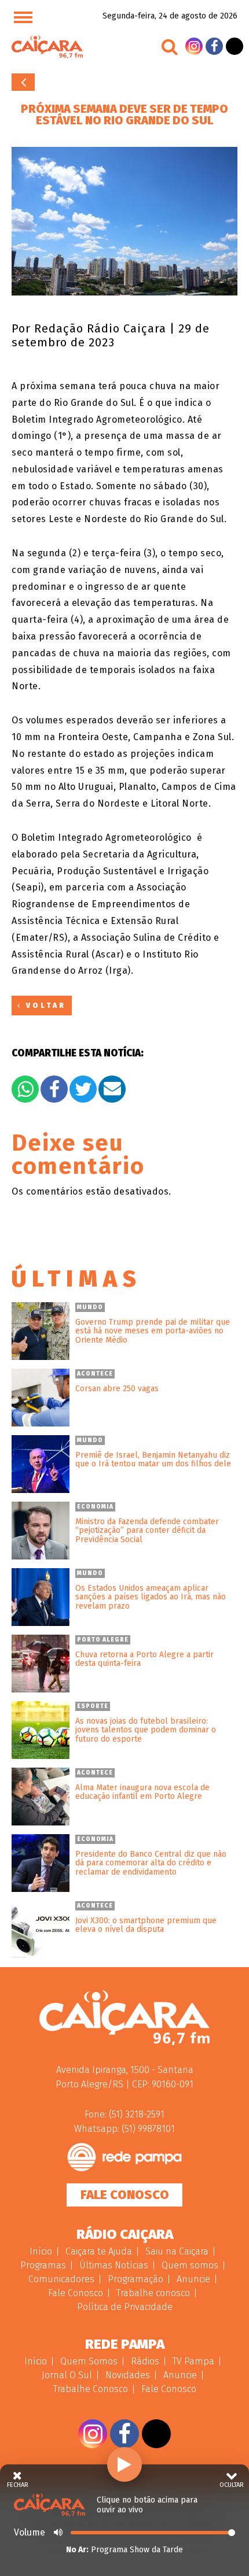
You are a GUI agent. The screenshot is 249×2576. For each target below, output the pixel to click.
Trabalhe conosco (153, 2293)
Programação (136, 2279)
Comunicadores (61, 2279)
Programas (43, 2265)
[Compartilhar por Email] (112, 1089)
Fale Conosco (125, 2195)
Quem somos (190, 2265)
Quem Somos (89, 2361)
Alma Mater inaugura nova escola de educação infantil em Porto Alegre (142, 1792)
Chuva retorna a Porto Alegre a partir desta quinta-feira (144, 1659)
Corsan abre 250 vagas (117, 1389)
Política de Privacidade (125, 2307)
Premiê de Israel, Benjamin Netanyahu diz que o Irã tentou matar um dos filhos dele (153, 1460)
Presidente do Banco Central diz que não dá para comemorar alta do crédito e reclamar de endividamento (151, 1863)
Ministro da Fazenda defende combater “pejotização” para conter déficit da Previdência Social (147, 1531)
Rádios (145, 2361)
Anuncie (193, 2279)
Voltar (23, 82)
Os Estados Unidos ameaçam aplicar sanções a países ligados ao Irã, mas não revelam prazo (151, 1597)
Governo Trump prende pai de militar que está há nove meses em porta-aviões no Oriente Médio (153, 1331)
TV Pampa (193, 2361)
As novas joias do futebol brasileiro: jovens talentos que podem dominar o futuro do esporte (146, 1730)
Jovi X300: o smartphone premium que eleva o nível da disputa (146, 1925)
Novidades (128, 2375)
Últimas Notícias (114, 2265)
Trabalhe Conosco (91, 2389)
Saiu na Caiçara (177, 2251)
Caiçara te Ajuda (99, 2251)
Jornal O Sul (67, 2375)
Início (41, 2251)
